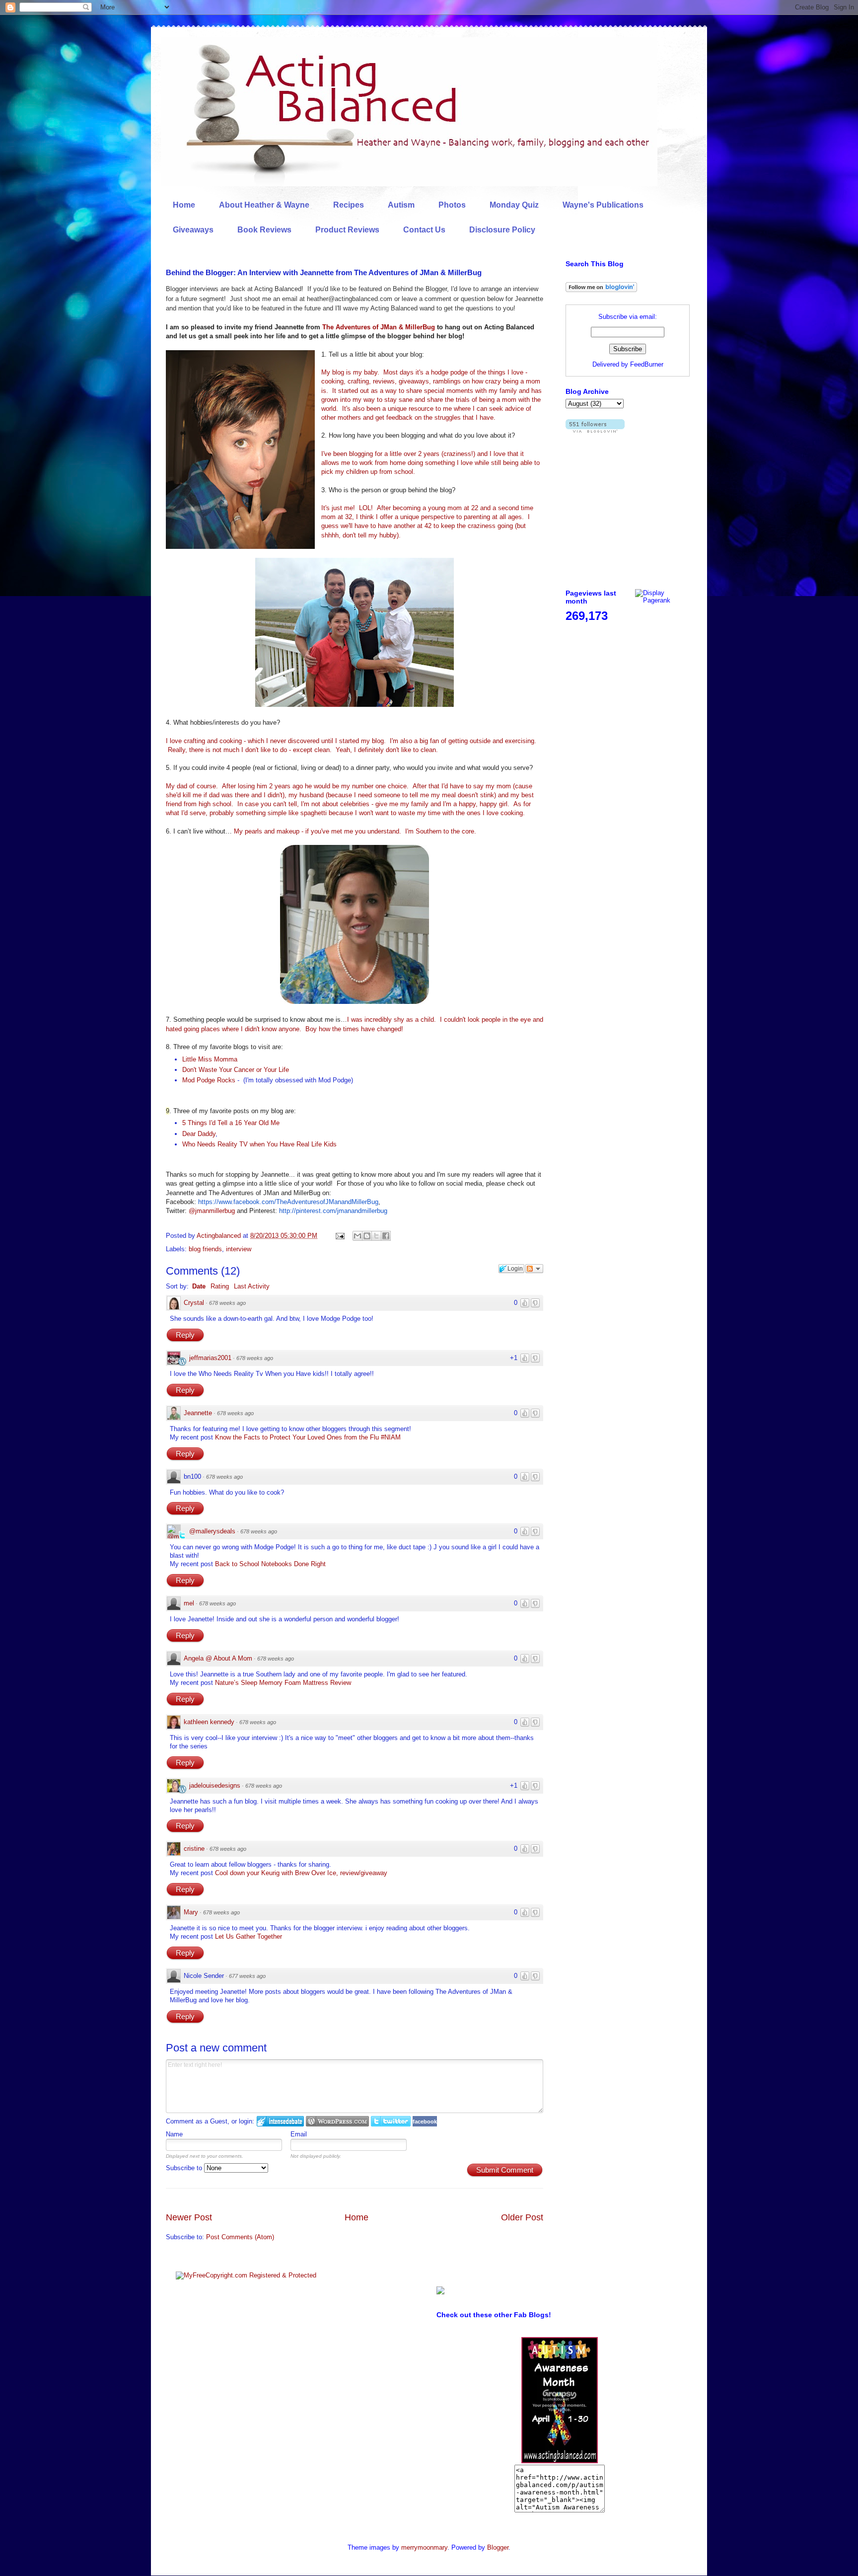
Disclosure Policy (502, 230)
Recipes (349, 205)
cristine (194, 1849)
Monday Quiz (514, 205)
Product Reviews (347, 230)
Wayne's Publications (603, 205)
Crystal (194, 1303)
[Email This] (357, 1236)
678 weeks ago (227, 1303)
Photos (452, 205)
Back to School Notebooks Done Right (270, 1564)
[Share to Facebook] (386, 1236)
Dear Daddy (199, 1134)
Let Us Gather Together (249, 1936)
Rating (220, 1286)
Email (299, 2134)
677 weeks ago (247, 1976)
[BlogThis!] (367, 1236)
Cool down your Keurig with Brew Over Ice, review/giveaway (301, 1873)
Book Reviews (264, 230)
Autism (401, 205)
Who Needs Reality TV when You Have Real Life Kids (259, 1144)
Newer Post (189, 2217)
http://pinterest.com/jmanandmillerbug (333, 1211)
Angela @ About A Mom (218, 1658)
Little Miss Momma (210, 1059)
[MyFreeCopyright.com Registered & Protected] (246, 2275)
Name (174, 2134)
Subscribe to (185, 2168)
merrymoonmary (424, 2547)
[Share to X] (376, 1236)
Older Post (522, 2217)
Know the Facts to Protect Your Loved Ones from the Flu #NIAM (308, 1437)
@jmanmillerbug (212, 1211)
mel (189, 1603)
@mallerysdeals (212, 1531)
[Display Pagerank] (662, 600)
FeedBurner (647, 364)
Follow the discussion (534, 1269)
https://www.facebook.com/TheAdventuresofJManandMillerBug (288, 1202)
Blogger (498, 2547)
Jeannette (198, 1413)
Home (184, 205)
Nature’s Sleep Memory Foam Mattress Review (283, 1683)
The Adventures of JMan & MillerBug (379, 327)
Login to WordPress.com (337, 2121)
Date (199, 1286)
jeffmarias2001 (210, 1358)
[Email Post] (339, 1236)
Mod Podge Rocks (209, 1080)
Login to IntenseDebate (280, 2121)
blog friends (205, 1249)
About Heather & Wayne (264, 205)
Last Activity (252, 1286)
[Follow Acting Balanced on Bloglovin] (601, 290)
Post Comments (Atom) (240, 2237)
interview (239, 1249)
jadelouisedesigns (215, 1785)
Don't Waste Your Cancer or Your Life (236, 1070)
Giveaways (193, 230)
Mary (191, 1912)
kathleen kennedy (209, 1722)
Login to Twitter (391, 2121)
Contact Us (424, 230)
